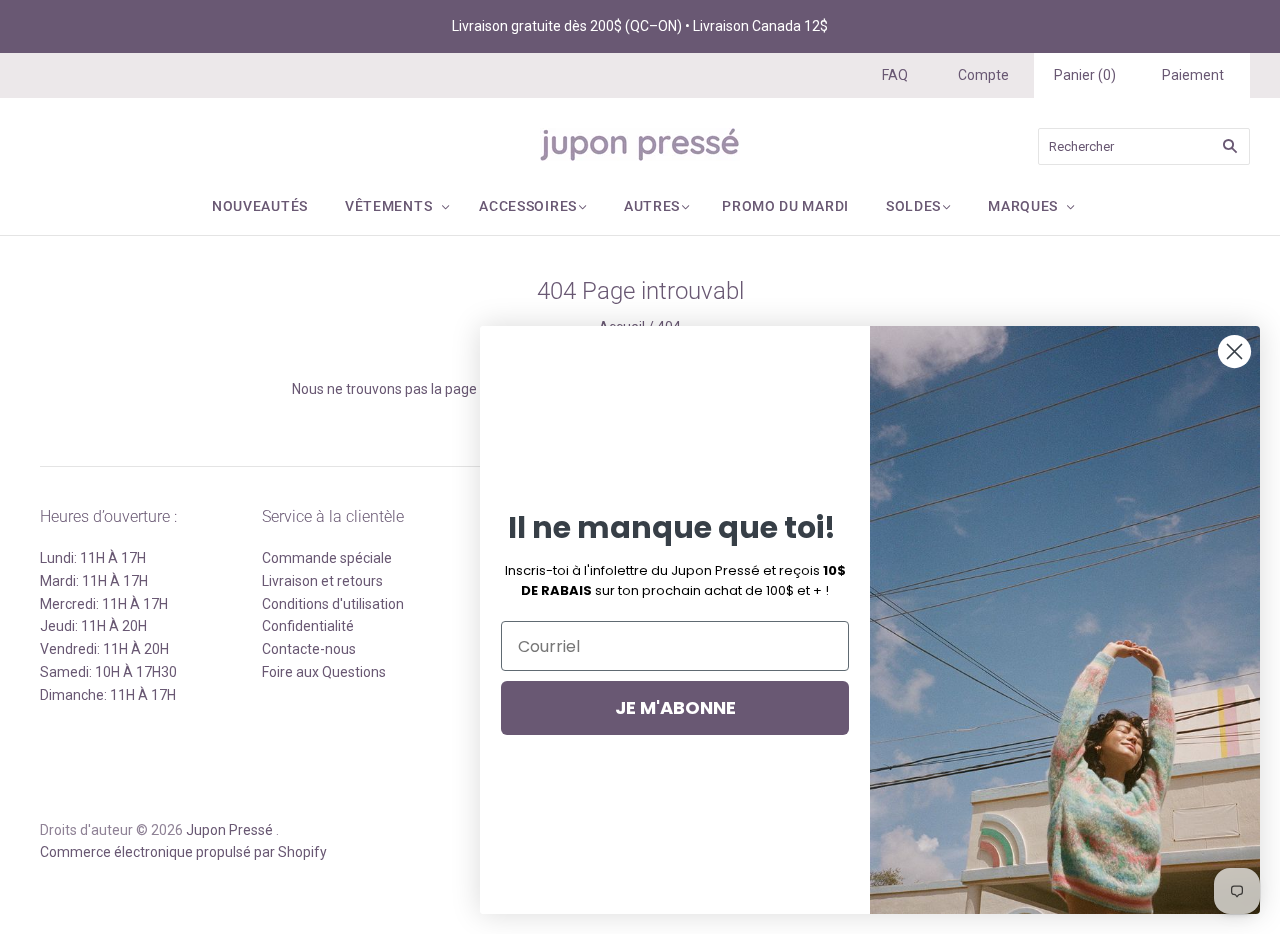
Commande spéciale (327, 558)
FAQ (895, 75)
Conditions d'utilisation (333, 604)
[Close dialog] (1234, 351)
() (1085, 75)
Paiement (1193, 75)
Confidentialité (308, 626)
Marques (1023, 206)
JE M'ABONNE (675, 707)
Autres (652, 206)
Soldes (913, 206)
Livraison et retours (322, 581)
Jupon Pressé (229, 830)
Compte (983, 75)
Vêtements (388, 206)
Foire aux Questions (324, 672)
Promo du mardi (785, 206)
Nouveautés (260, 206)
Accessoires (528, 206)
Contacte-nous (309, 649)
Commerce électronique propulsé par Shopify (183, 852)
